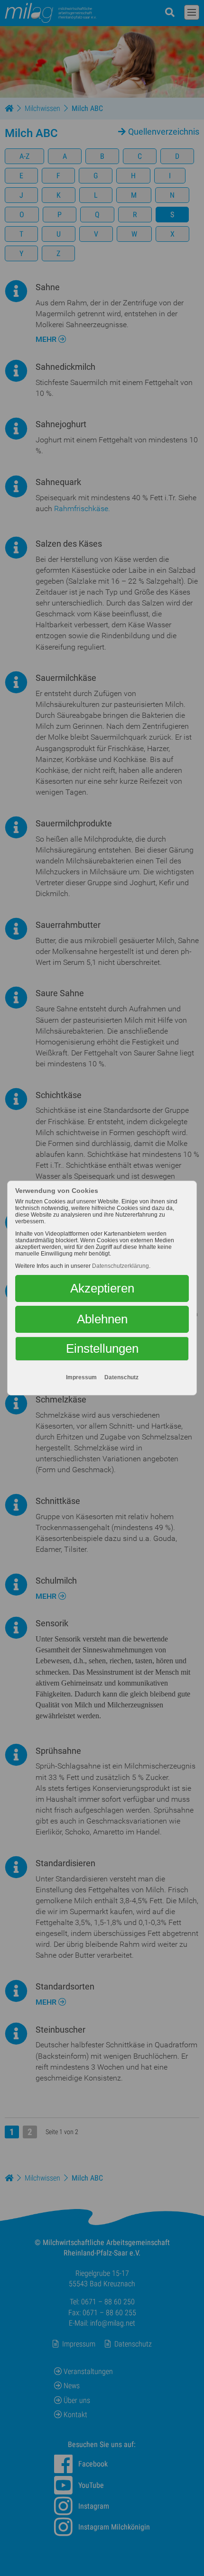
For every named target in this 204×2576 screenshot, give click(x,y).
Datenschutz (121, 1377)
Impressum (81, 1377)
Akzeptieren (102, 1288)
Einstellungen (102, 1348)
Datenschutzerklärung (121, 1266)
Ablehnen (102, 1319)
